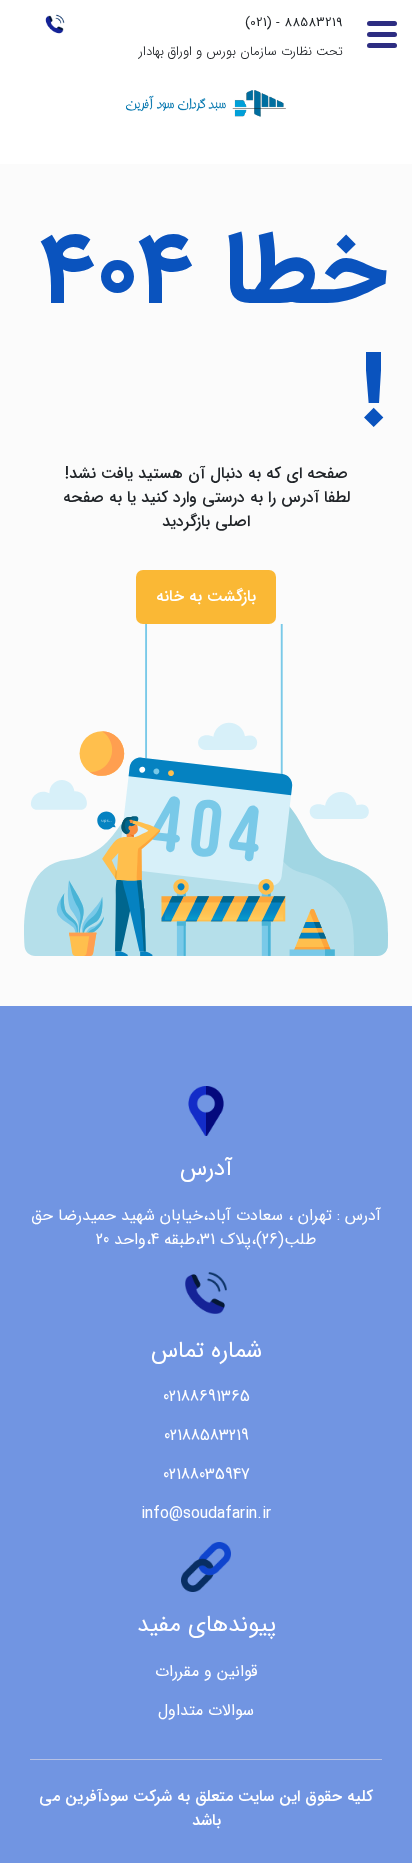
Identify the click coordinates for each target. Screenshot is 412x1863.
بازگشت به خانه (206, 596)
